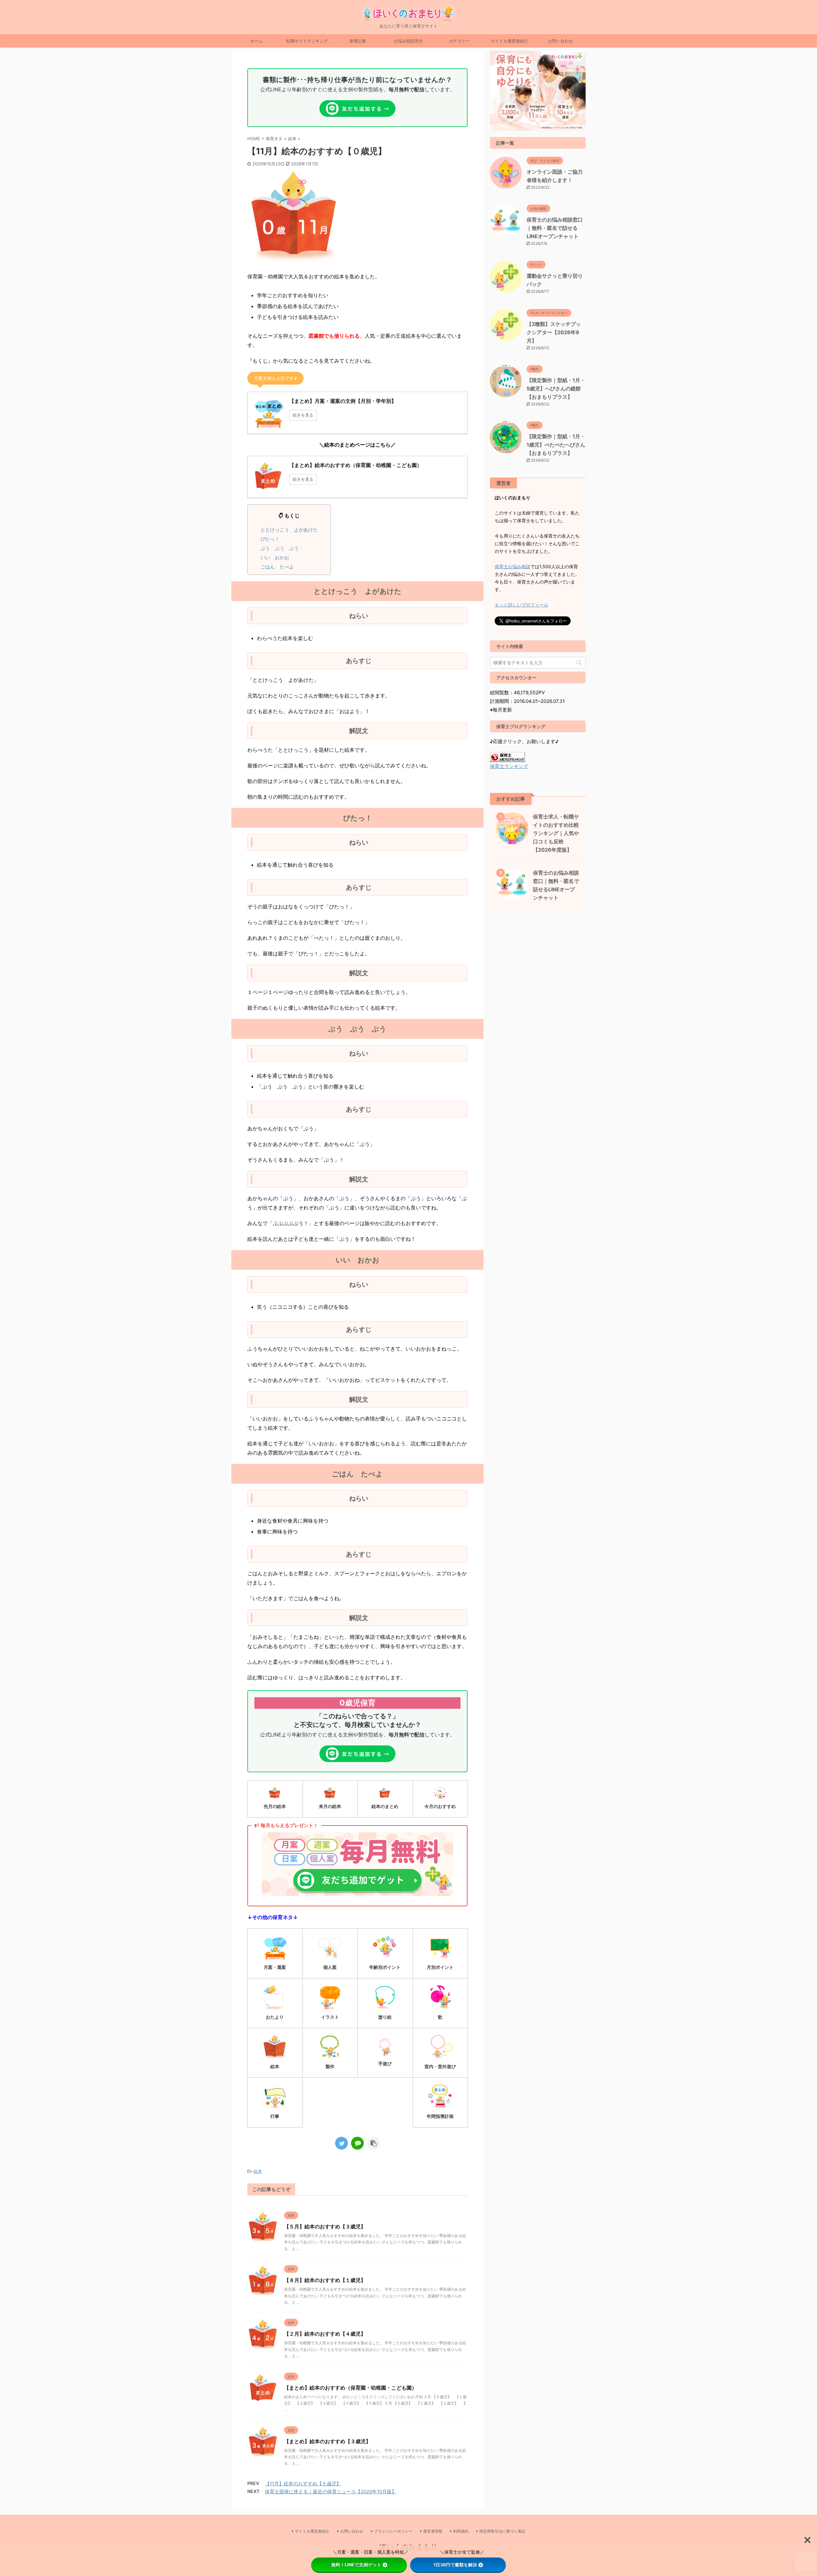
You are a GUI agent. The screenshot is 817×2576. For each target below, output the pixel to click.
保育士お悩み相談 (513, 566)
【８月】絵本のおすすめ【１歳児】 (325, 2280)
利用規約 (461, 2531)
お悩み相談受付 (408, 41)
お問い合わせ (560, 41)
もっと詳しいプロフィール (521, 605)
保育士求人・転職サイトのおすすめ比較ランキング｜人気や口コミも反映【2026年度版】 (556, 833)
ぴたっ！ (270, 539)
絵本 (258, 2171)
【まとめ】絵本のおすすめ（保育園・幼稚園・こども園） (350, 2388)
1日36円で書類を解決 (455, 2565)
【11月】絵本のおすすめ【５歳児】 (303, 2484)
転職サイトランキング (307, 41)
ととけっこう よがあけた (289, 530)
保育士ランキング (509, 766)
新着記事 (358, 41)
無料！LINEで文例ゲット (356, 2565)
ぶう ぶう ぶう (280, 548)
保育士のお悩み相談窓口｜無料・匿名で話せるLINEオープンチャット (555, 228)
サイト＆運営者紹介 (510, 41)
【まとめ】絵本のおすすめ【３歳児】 (327, 2441)
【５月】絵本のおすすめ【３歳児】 (325, 2226)
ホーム (256, 41)
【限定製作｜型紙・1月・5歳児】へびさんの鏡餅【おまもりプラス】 (556, 388)
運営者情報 (433, 2531)
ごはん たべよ (277, 567)
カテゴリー (459, 41)
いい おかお (275, 557)
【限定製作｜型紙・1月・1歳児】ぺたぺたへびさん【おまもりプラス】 (556, 445)
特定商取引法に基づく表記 (502, 2531)
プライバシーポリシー (393, 2531)
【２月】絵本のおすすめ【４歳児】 (325, 2334)
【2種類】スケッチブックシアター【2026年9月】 (554, 332)
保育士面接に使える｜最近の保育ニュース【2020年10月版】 (331, 2492)
